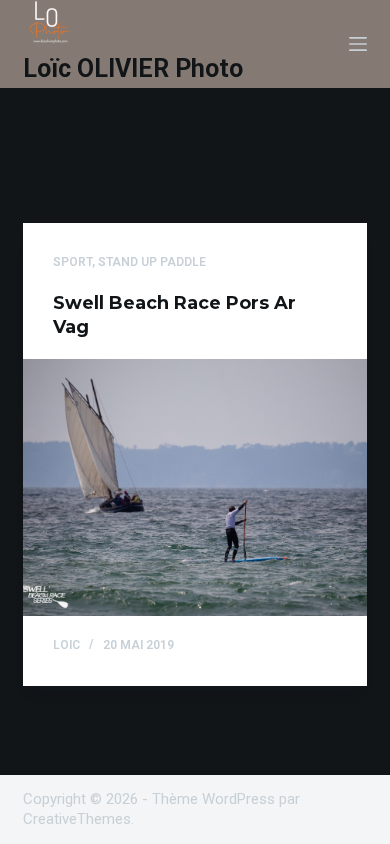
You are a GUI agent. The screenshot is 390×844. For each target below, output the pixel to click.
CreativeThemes (77, 819)
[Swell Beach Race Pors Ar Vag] (194, 487)
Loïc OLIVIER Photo (133, 68)
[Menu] (358, 44)
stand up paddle (152, 262)
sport (72, 262)
